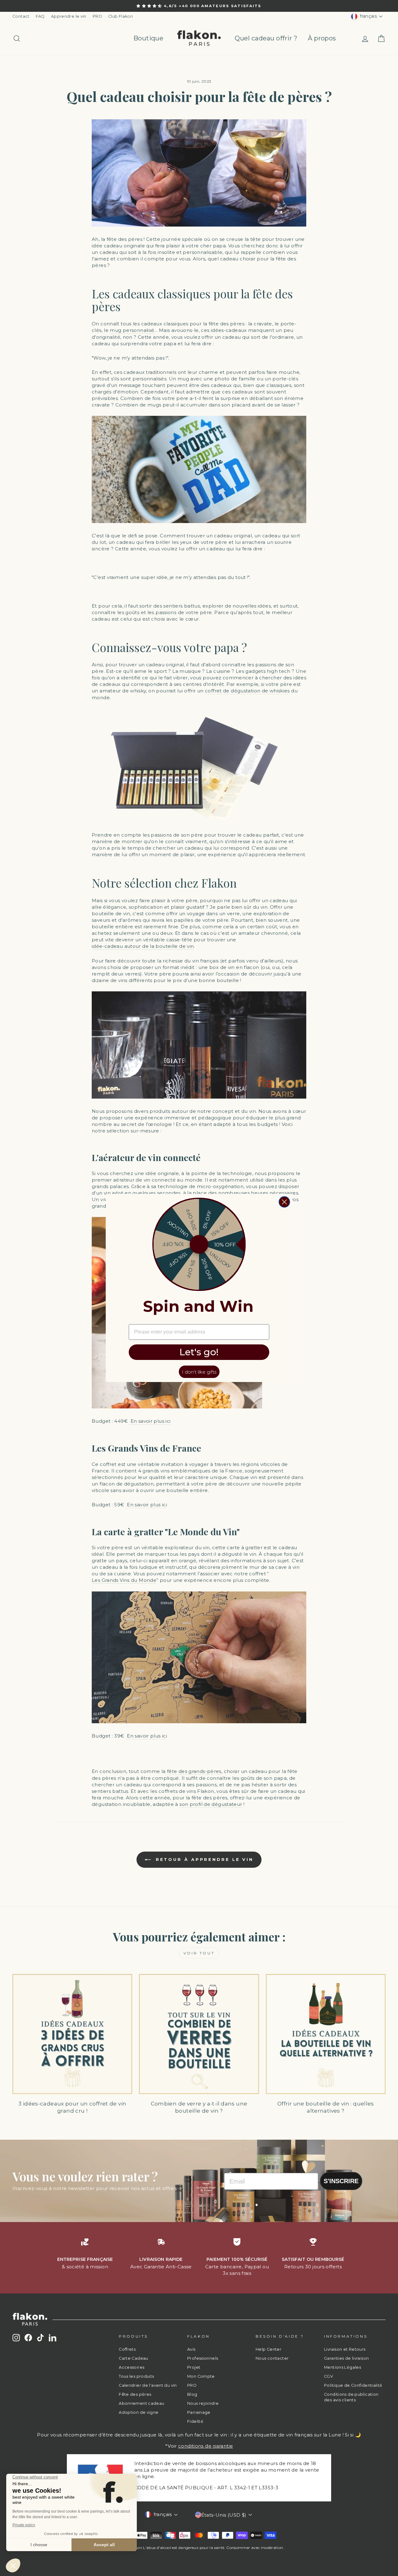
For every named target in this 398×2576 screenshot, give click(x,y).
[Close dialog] (284, 1202)
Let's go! (199, 1352)
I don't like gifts (199, 1372)
